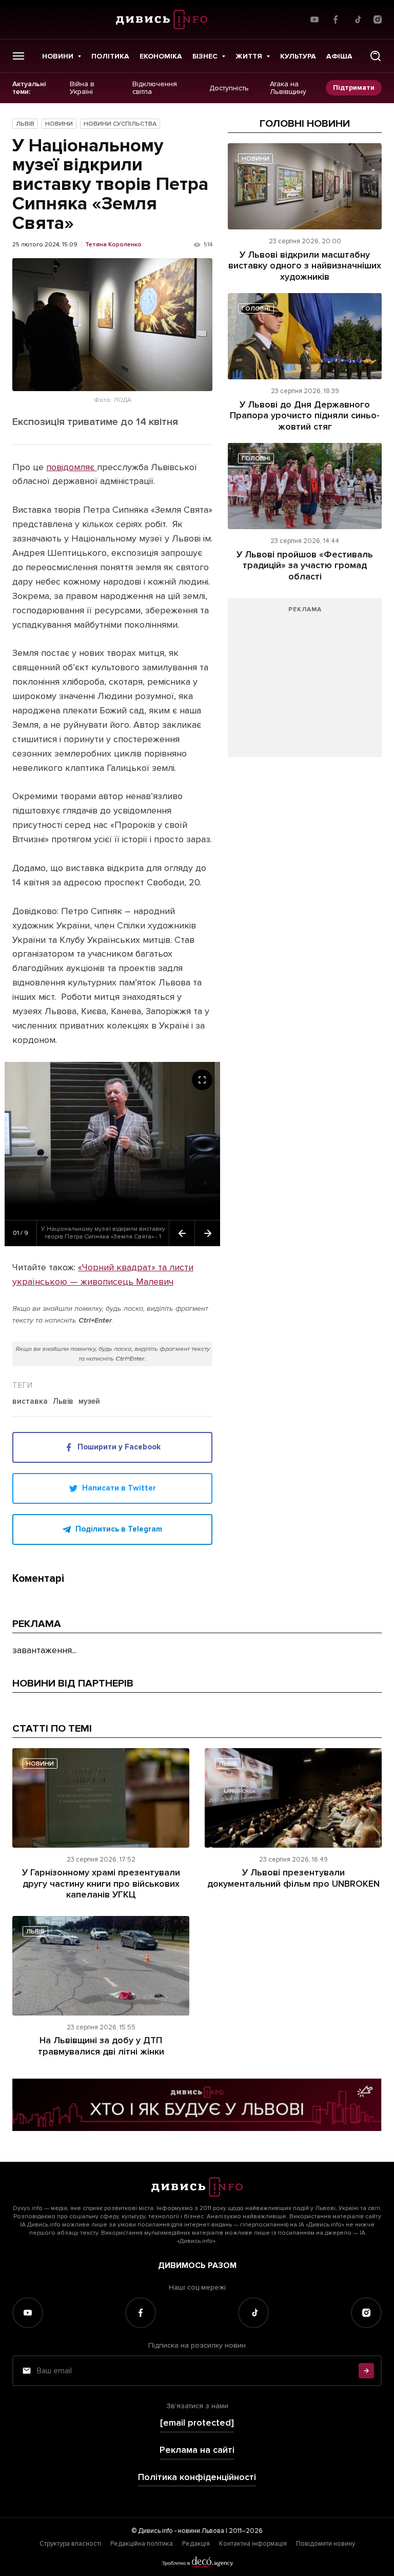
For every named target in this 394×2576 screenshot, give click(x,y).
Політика (110, 56)
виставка (30, 1402)
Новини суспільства (120, 124)
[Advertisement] (305, 683)
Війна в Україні (82, 88)
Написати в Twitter (119, 1488)
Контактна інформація (253, 2544)
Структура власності (70, 2544)
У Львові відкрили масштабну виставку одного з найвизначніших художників (305, 266)
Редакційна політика (142, 2544)
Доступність (229, 88)
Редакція (196, 2544)
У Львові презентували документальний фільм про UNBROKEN (293, 1878)
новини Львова (201, 2531)
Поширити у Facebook (119, 1447)
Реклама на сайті (197, 2450)
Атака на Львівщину (288, 88)
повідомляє (72, 467)
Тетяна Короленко (113, 245)
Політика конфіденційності (197, 2477)
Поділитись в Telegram (119, 1529)
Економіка (161, 56)
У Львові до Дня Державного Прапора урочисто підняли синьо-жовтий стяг (305, 415)
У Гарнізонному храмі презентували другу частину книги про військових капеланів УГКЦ (101, 1883)
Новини (58, 56)
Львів (25, 124)
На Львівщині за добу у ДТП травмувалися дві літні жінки (101, 2046)
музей (89, 1402)
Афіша (339, 56)
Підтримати (354, 88)
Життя (249, 56)
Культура (298, 56)
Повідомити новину (326, 2544)
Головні (256, 309)
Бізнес (205, 56)
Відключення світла (155, 88)
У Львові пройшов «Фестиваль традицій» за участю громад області (305, 565)
